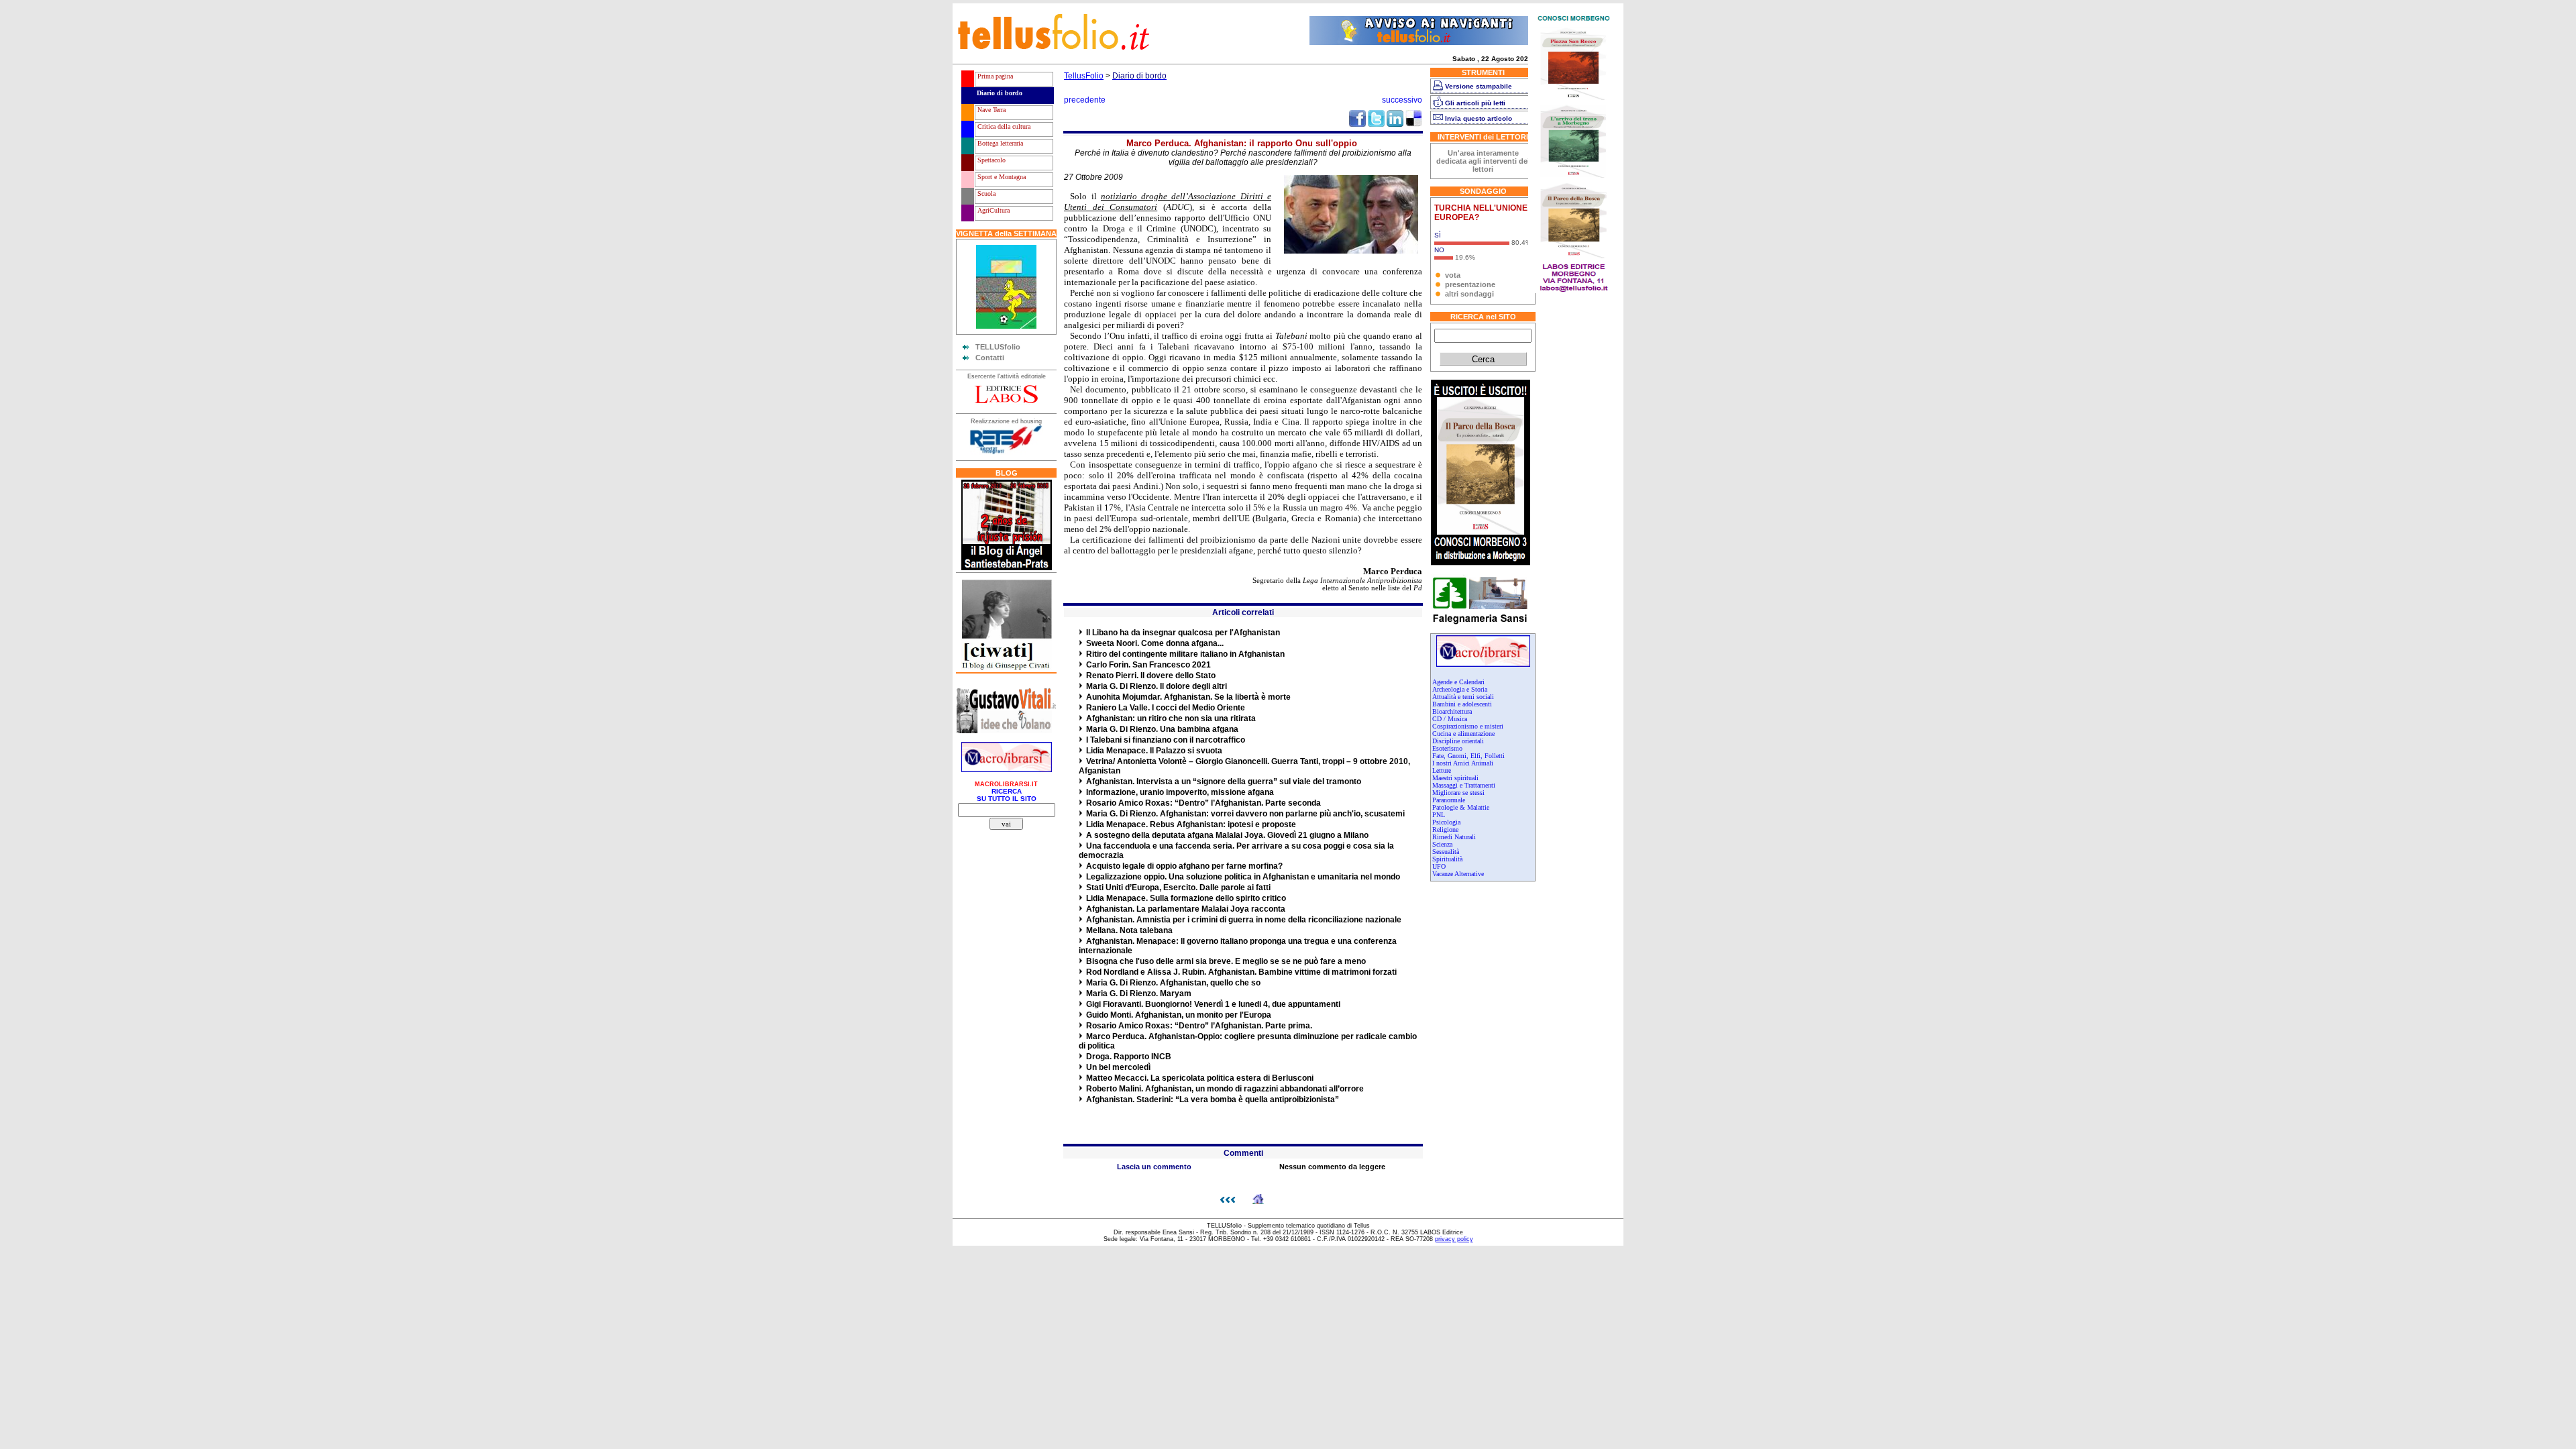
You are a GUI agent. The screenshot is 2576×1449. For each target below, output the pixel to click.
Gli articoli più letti (1475, 103)
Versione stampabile (1479, 86)
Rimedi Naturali (1454, 837)
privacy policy (1454, 1239)
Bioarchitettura (1452, 711)
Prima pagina (994, 76)
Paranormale (1449, 800)
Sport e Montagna (1001, 177)
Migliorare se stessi (1458, 793)
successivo (1402, 100)
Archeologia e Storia (1460, 689)
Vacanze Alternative (1458, 874)
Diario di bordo (999, 93)
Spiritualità (1447, 859)
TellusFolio (1084, 76)
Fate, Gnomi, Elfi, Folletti (1468, 756)
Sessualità (1446, 852)
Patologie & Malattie (1461, 807)
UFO (1439, 866)
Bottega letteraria (999, 143)
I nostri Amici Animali (1463, 763)
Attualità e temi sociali (1463, 697)
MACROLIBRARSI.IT (1006, 784)
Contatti (990, 358)
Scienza (1442, 844)
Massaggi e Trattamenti (1464, 785)
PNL (1439, 815)
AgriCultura (992, 210)
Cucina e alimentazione (1463, 734)
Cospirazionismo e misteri (1468, 726)
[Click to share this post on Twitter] (1376, 124)
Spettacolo (990, 160)
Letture (1442, 770)
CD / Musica (1450, 719)
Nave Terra (990, 110)
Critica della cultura (1003, 126)
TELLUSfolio (998, 347)
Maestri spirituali (1455, 778)
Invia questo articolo (1479, 118)
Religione (1445, 829)
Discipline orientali (1458, 741)
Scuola (985, 194)
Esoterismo (1447, 748)
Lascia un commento (1154, 1167)
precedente (1085, 100)
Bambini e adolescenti (1462, 704)
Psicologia (1446, 822)
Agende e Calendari (1458, 682)
